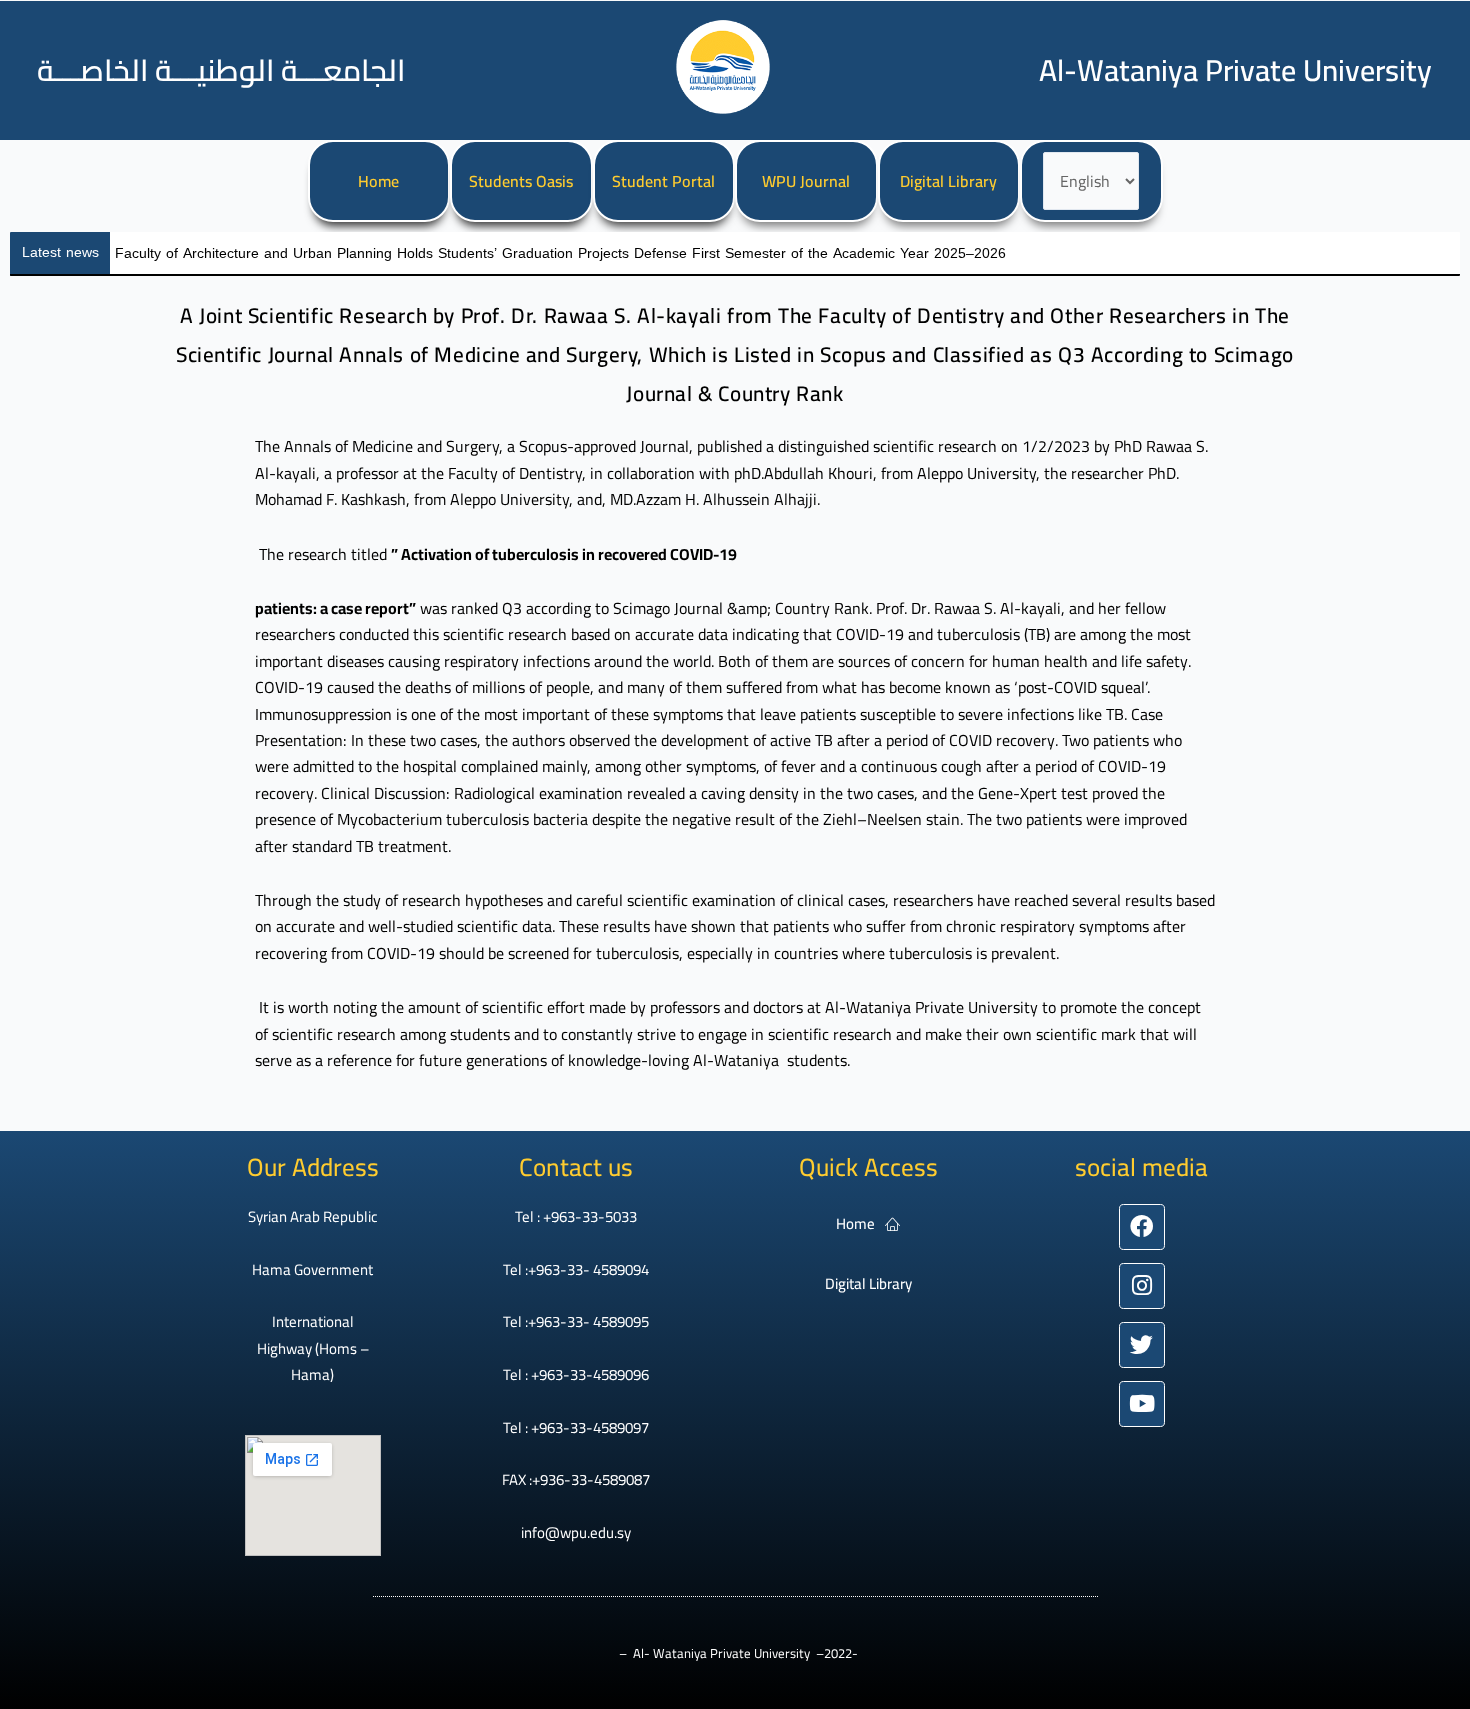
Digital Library (948, 181)
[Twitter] (1142, 1345)
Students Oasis (521, 181)
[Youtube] (1142, 1404)
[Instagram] (1142, 1286)
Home (378, 181)
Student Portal (663, 181)
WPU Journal (806, 181)
